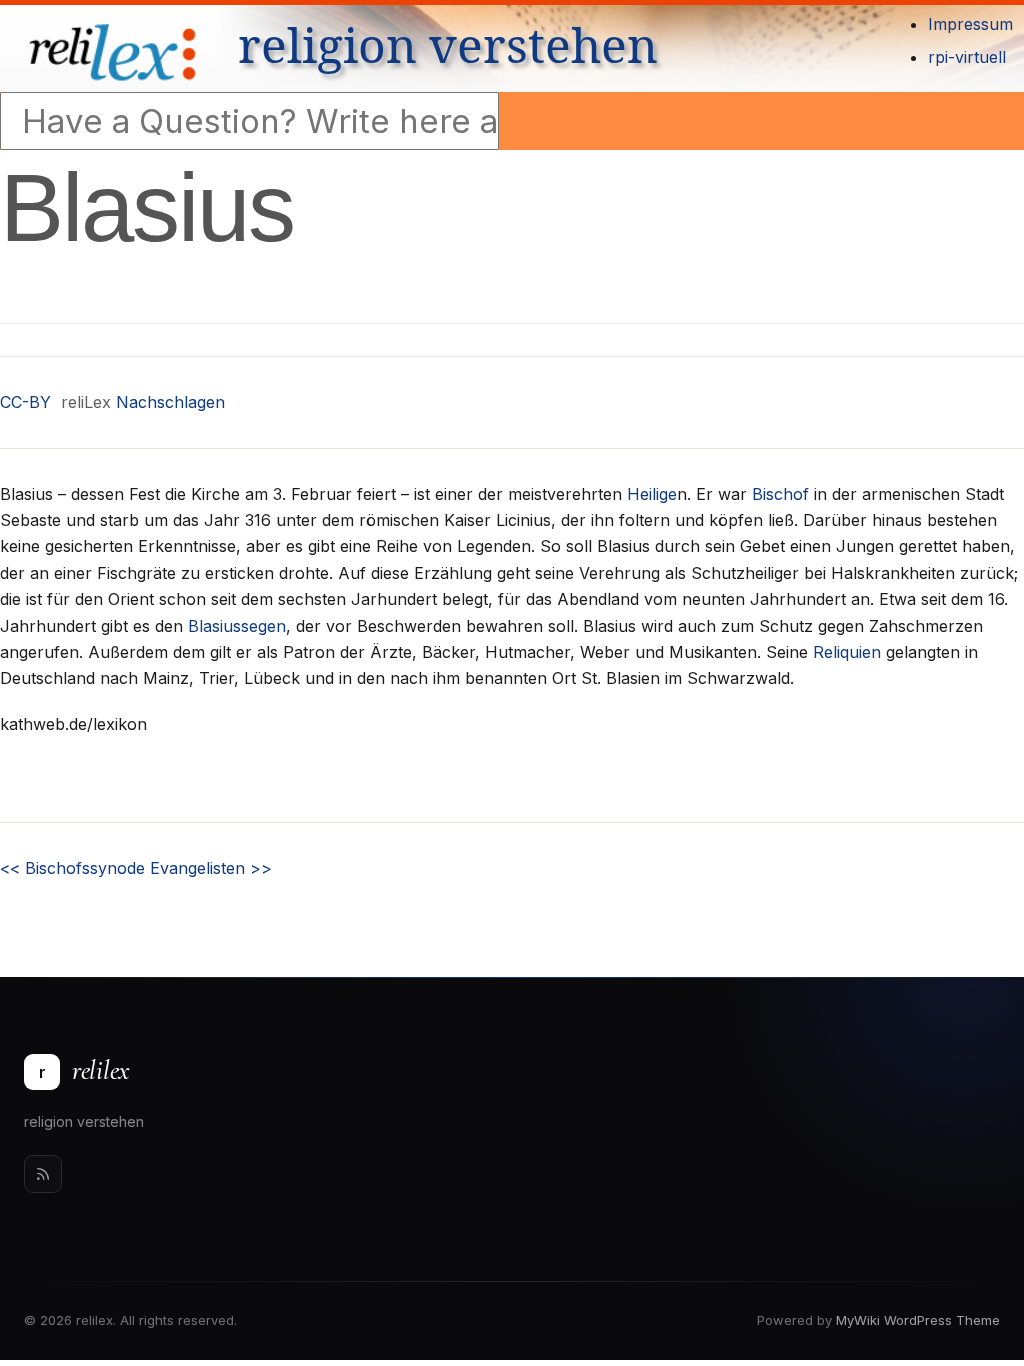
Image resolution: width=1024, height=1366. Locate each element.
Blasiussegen (237, 626)
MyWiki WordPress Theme (918, 1320)
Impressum (970, 24)
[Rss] (43, 1174)
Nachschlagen (170, 402)
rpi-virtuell (967, 57)
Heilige (652, 494)
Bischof (780, 494)
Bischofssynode (72, 868)
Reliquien (847, 652)
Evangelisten (211, 868)
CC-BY (25, 402)
